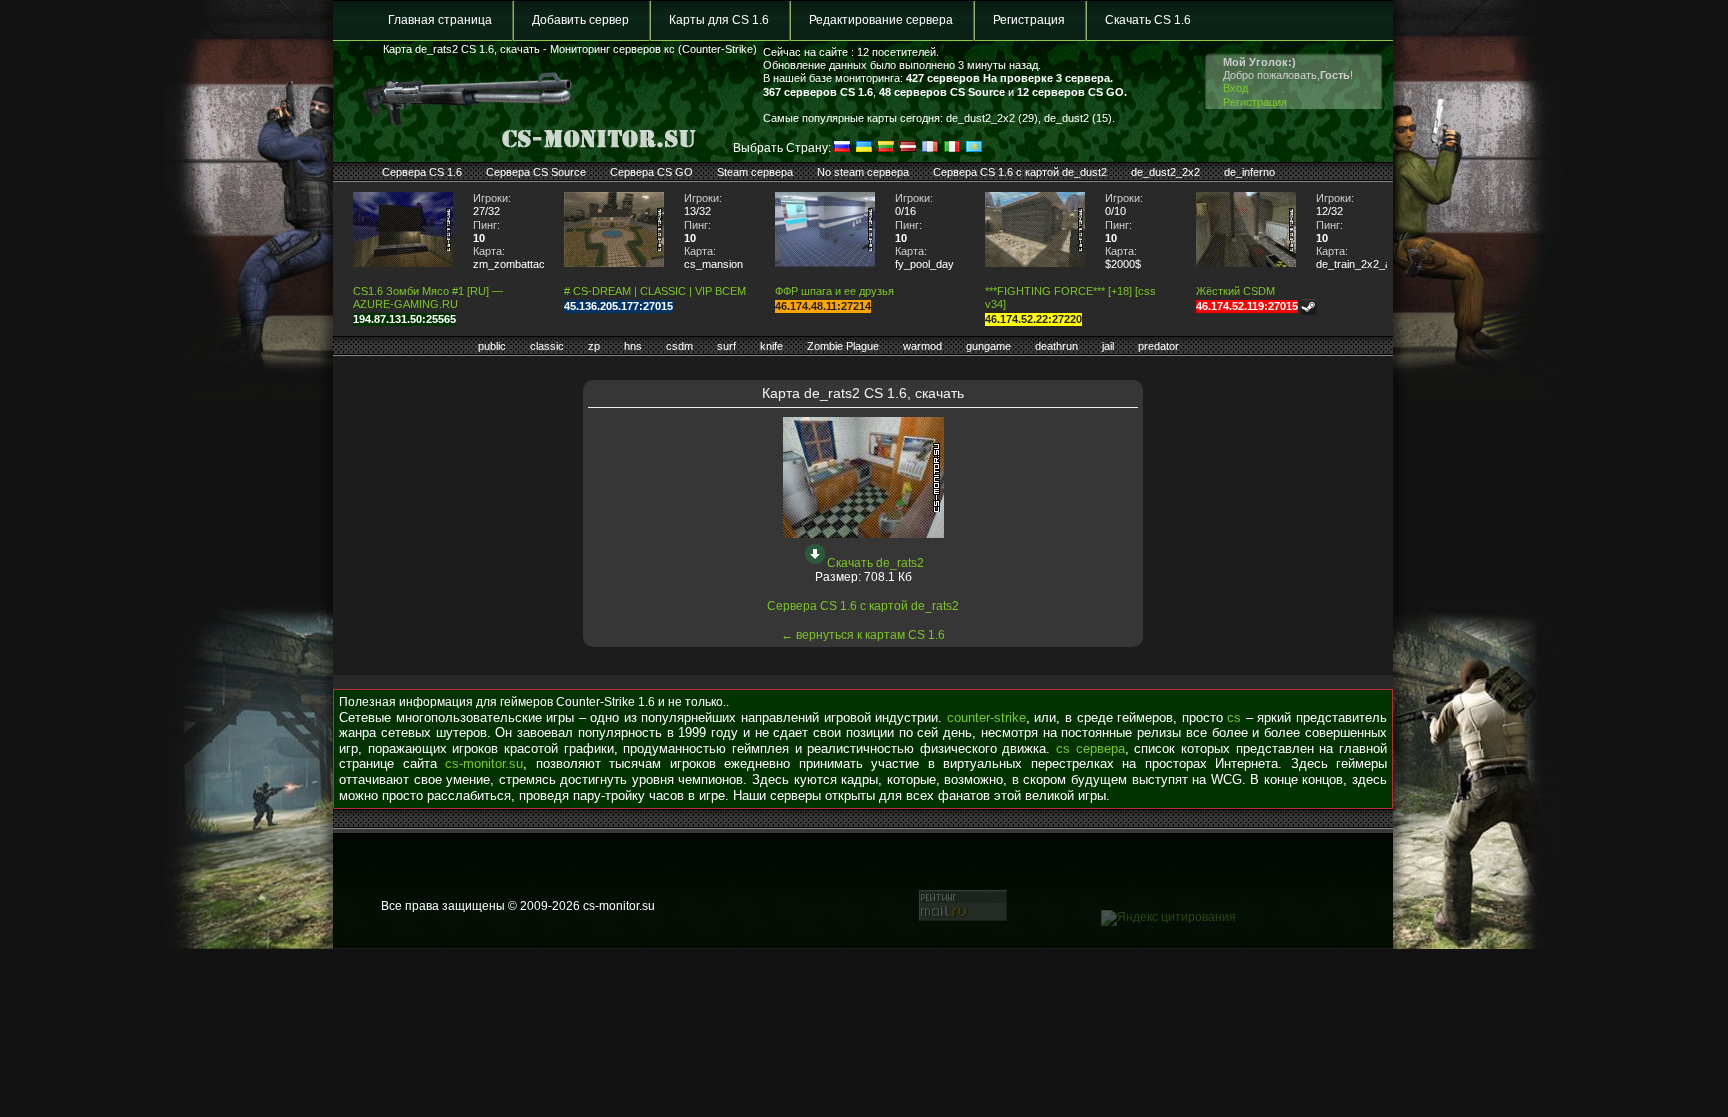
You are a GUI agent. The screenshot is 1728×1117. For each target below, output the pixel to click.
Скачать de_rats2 (875, 563)
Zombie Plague (843, 346)
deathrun (1056, 346)
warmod (922, 346)
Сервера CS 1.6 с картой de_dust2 (1020, 172)
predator (1158, 346)
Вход (1235, 88)
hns (633, 346)
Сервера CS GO (651, 172)
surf (726, 346)
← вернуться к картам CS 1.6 (863, 635)
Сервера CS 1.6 (422, 172)
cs (1234, 717)
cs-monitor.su (484, 763)
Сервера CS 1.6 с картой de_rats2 (863, 606)
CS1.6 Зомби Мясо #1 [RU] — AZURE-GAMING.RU (428, 297)
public (492, 346)
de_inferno (1249, 172)
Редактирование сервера (881, 20)
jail (1108, 346)
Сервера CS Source (536, 172)
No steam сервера (863, 172)
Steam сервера (755, 172)
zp (594, 346)
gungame (988, 346)
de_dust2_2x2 (1165, 172)
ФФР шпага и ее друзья (834, 291)
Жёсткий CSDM (1235, 291)
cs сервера (1090, 748)
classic (547, 346)
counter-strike (986, 717)
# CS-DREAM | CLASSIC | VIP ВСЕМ (655, 291)
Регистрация (1029, 20)
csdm (679, 346)
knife (771, 346)
